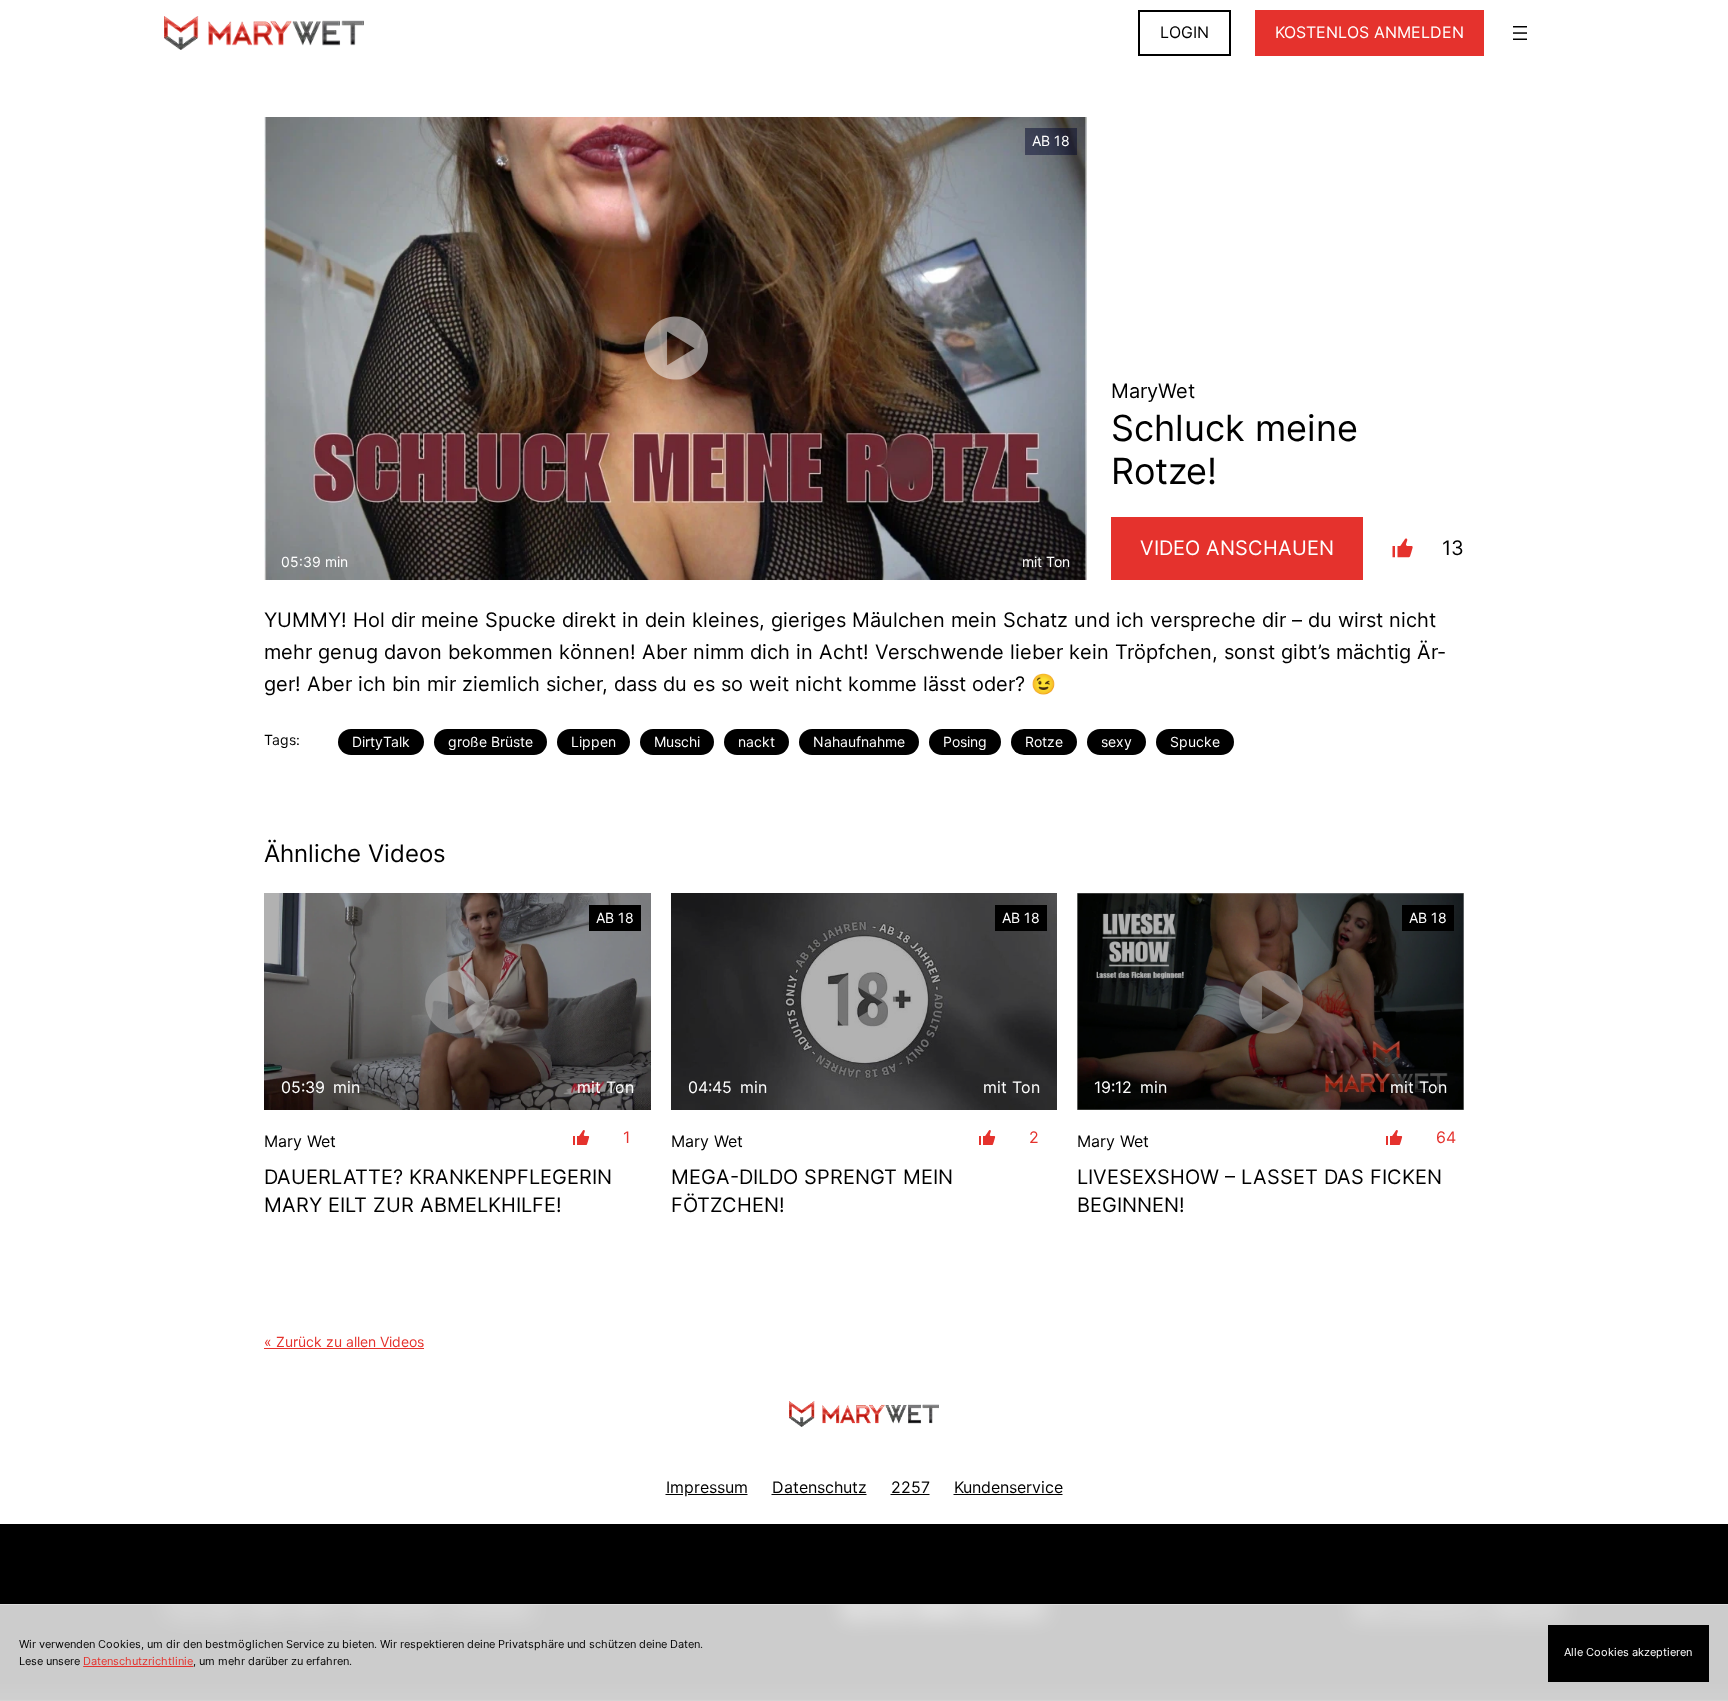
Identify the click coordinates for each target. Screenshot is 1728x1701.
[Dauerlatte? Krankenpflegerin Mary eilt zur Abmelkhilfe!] (457, 1001)
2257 (910, 1487)
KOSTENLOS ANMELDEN (1369, 32)
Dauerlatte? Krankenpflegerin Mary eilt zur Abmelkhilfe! (438, 1191)
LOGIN (1184, 32)
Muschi (677, 741)
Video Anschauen (1237, 548)
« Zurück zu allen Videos (344, 1341)
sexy (1116, 741)
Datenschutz (819, 1487)
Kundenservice (1008, 1487)
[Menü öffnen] (1520, 33)
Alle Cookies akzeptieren (1628, 1652)
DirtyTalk (381, 741)
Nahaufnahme (859, 741)
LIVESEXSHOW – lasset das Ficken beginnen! (1259, 1191)
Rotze (1044, 741)
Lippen (593, 741)
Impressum (707, 1487)
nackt (756, 741)
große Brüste (490, 741)
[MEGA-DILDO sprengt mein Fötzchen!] (864, 1001)
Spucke (1195, 741)
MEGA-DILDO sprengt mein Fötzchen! (812, 1191)
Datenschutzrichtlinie (138, 1661)
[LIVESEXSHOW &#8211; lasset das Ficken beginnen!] (1270, 1001)
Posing (965, 741)
